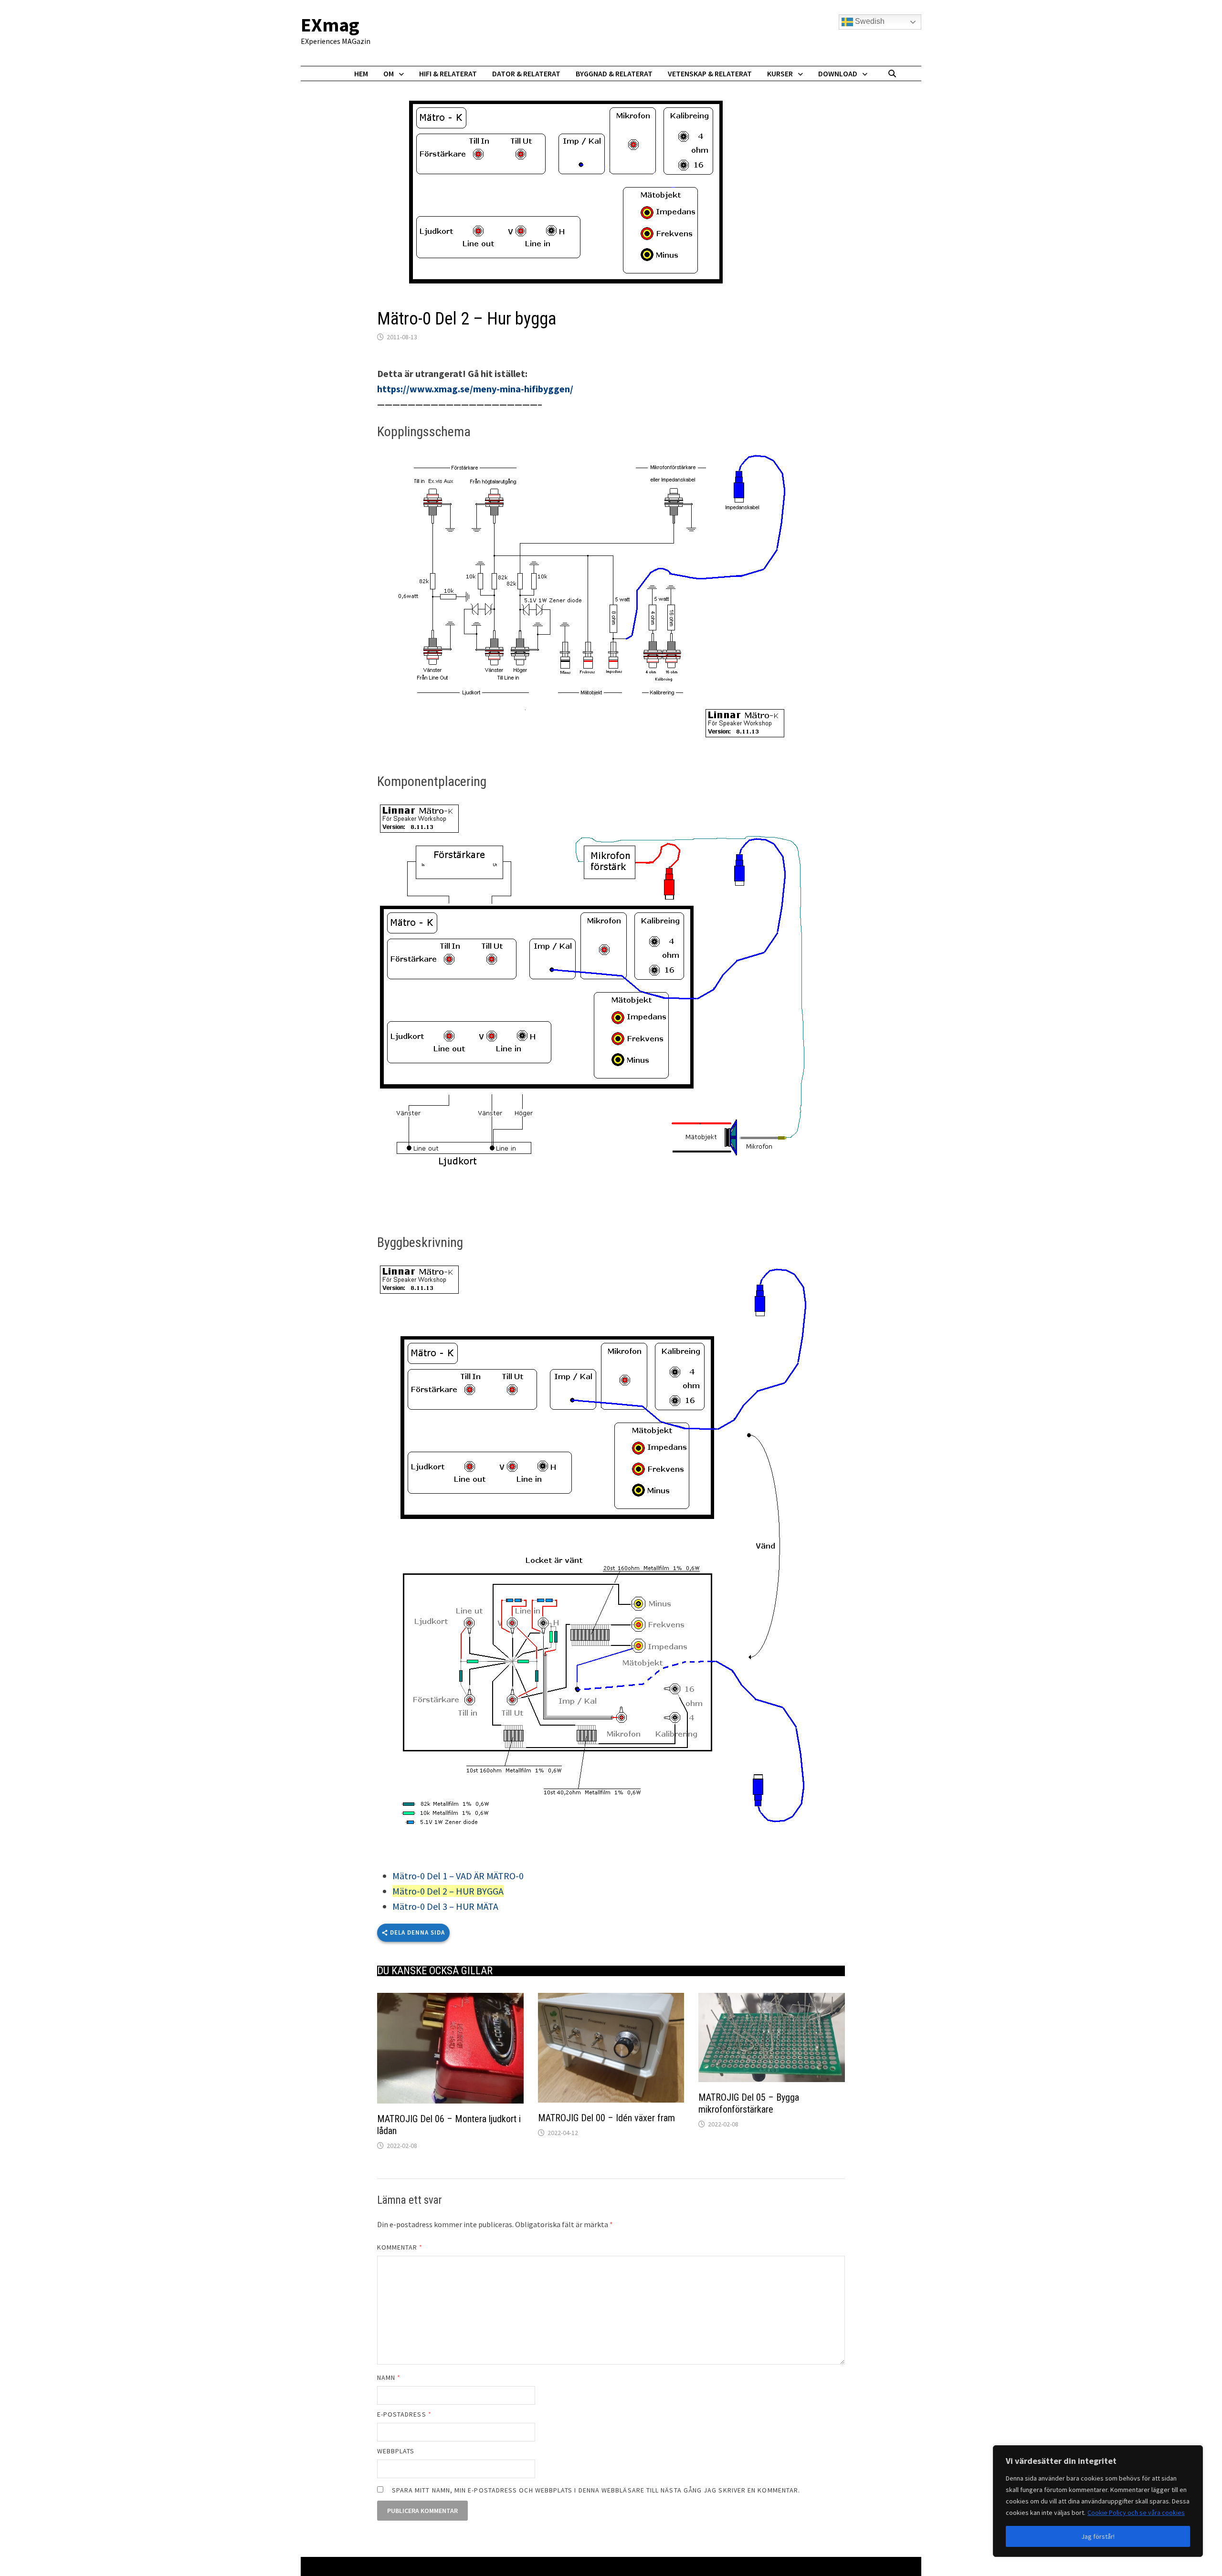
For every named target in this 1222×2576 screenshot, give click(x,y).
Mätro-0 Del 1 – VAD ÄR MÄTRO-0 (458, 1876)
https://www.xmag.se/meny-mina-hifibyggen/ (475, 389)
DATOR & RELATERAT (526, 73)
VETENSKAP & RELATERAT (710, 73)
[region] (1098, 2501)
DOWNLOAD (838, 73)
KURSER (780, 73)
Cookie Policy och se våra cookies (1136, 2513)
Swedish (869, 21)
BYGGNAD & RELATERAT (614, 73)
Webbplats (396, 2451)
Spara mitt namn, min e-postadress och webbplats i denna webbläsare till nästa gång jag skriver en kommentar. (596, 2490)
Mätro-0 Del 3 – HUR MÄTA (445, 1906)
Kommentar (400, 2247)
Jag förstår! (1098, 2536)
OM (389, 73)
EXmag (330, 25)
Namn (389, 2377)
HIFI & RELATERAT (448, 73)
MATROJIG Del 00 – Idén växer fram (606, 2118)
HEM (361, 73)
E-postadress (404, 2414)
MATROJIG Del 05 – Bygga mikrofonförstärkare (749, 2103)
